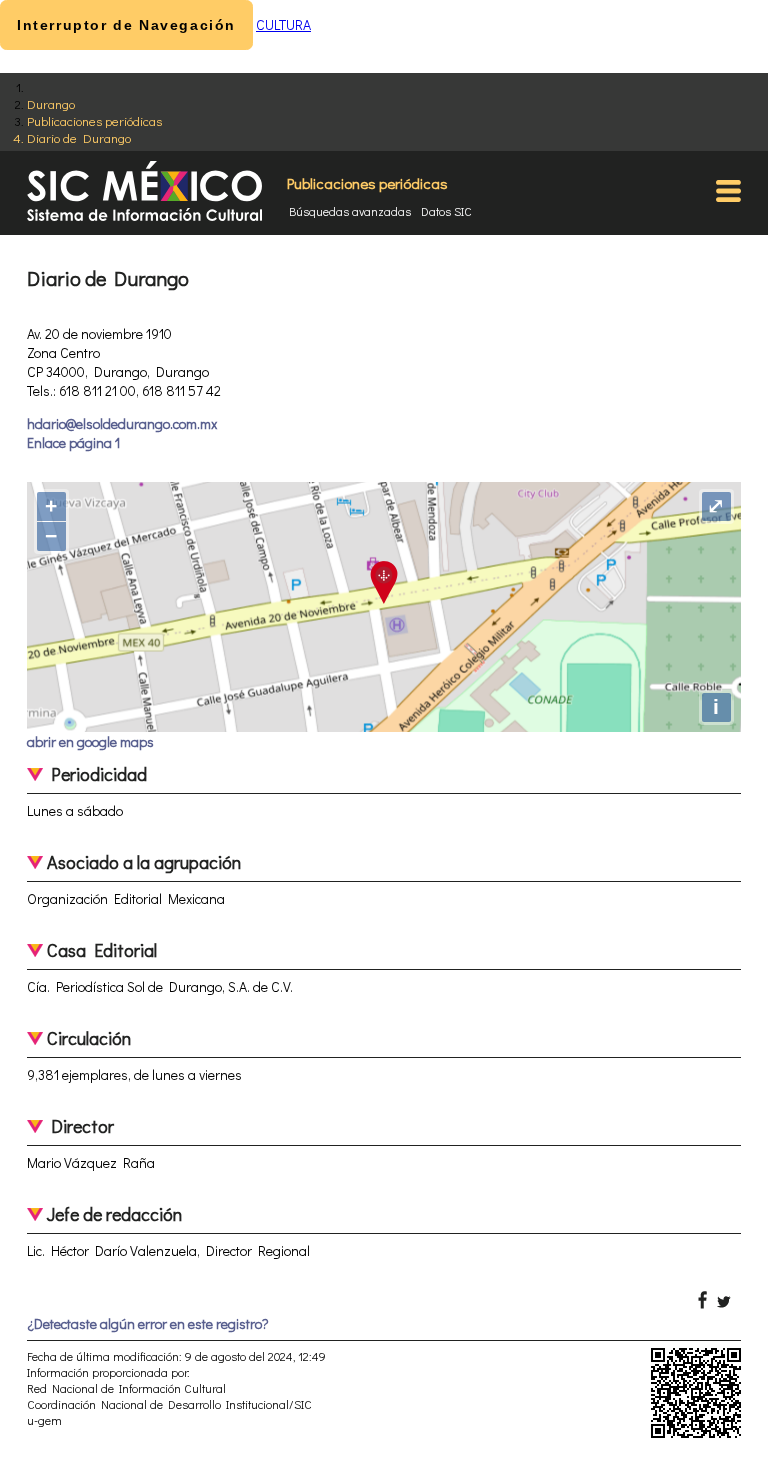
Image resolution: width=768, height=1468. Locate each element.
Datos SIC (446, 211)
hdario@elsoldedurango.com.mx (122, 423)
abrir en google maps (90, 741)
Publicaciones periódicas (94, 120)
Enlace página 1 (73, 442)
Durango (51, 103)
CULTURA (283, 24)
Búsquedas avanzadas (350, 211)
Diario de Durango (79, 137)
